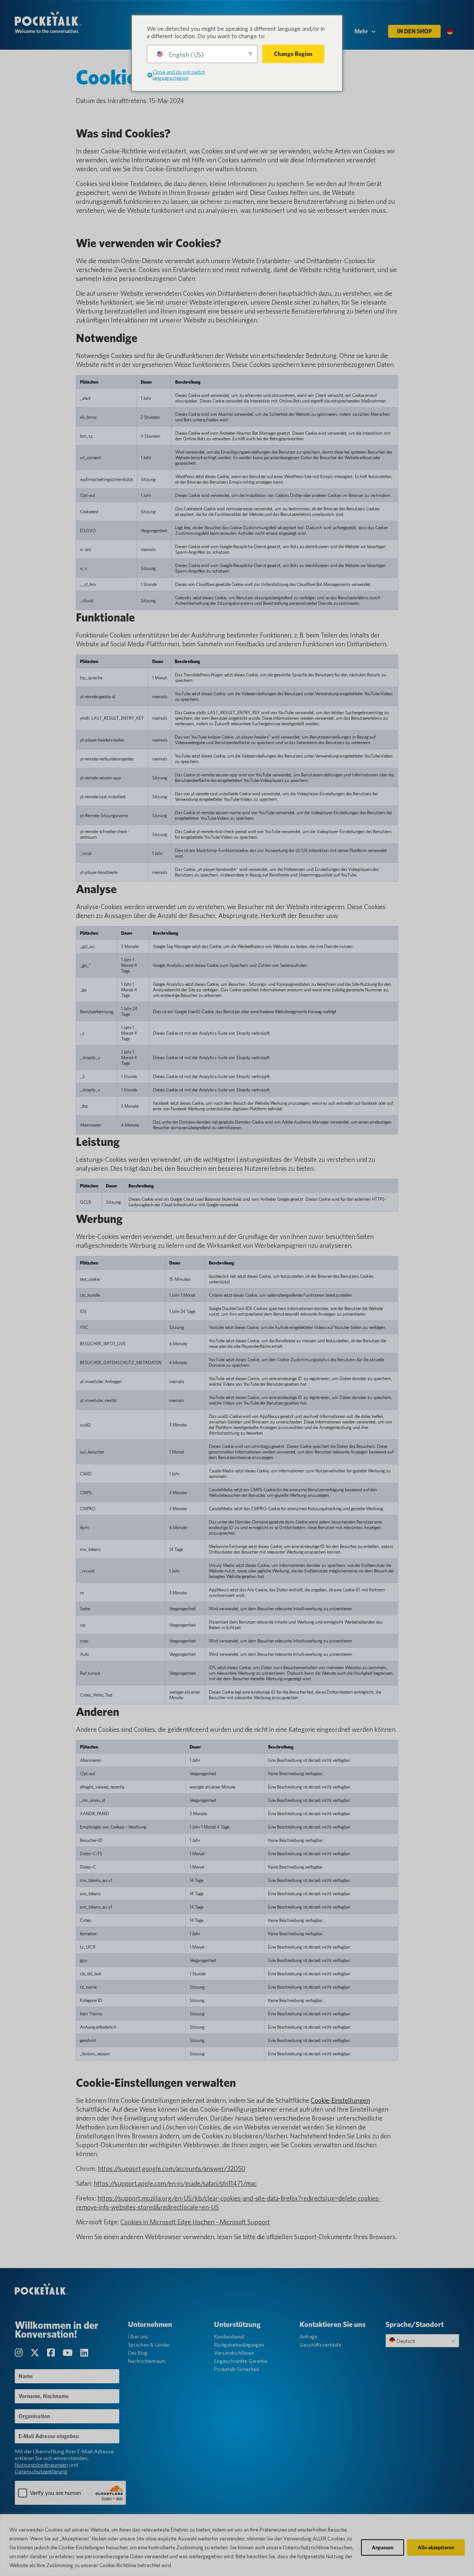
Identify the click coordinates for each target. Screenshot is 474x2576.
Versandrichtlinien (234, 2353)
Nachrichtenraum (147, 2361)
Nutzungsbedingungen (41, 2465)
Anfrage (308, 2337)
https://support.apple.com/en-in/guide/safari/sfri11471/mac (175, 2183)
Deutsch (405, 2341)
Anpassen (383, 2547)
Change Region (293, 54)
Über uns (138, 2337)
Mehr (361, 31)
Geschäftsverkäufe (321, 2345)
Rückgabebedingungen (239, 2345)
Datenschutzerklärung (41, 2471)
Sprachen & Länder (149, 2345)
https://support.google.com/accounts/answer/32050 (172, 2169)
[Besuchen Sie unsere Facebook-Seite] (52, 2353)
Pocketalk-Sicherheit (236, 2369)
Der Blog (138, 2353)
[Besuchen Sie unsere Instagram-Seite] (20, 2353)
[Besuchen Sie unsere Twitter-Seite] (36, 2353)
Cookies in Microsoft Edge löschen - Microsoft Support (195, 2222)
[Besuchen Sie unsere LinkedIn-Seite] (84, 2353)
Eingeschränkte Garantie (241, 2361)
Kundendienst (229, 2337)
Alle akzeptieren (436, 2547)
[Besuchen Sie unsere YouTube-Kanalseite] (69, 2353)
